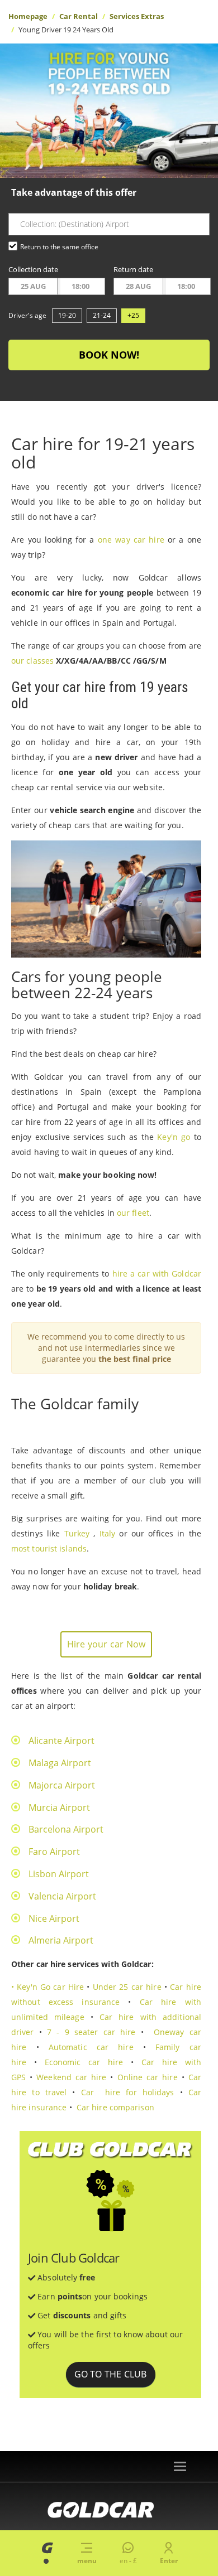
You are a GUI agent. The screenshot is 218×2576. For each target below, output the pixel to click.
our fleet (133, 1213)
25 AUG (33, 286)
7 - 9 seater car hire (91, 2032)
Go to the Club (111, 2374)
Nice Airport (54, 1918)
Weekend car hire (71, 2077)
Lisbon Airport (59, 1874)
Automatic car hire (91, 2047)
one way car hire (131, 540)
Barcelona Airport (66, 1829)
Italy (108, 1533)
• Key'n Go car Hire (48, 1987)
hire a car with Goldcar (157, 1273)
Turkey (77, 1533)
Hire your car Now (106, 1644)
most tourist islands (49, 1548)
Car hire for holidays (128, 2092)
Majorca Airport (62, 1785)
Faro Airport (54, 1852)
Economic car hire (84, 2062)
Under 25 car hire (127, 1987)
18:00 (80, 286)
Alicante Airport (61, 1741)
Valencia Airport (62, 1896)
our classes (32, 661)
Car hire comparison (115, 2107)
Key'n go (174, 1137)
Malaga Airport (60, 1763)
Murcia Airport (59, 1807)
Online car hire (148, 2077)
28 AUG (138, 286)
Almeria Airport (61, 1940)
